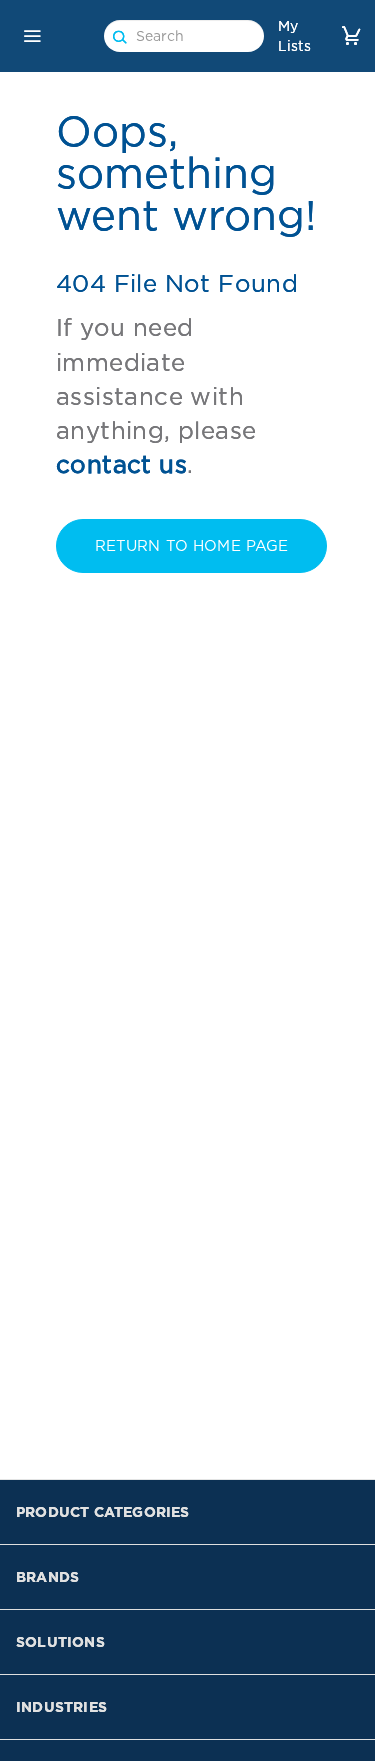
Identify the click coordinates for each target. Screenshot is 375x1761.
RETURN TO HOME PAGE (192, 546)
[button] (32, 36)
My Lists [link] (294, 36)
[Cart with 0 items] (351, 35)
